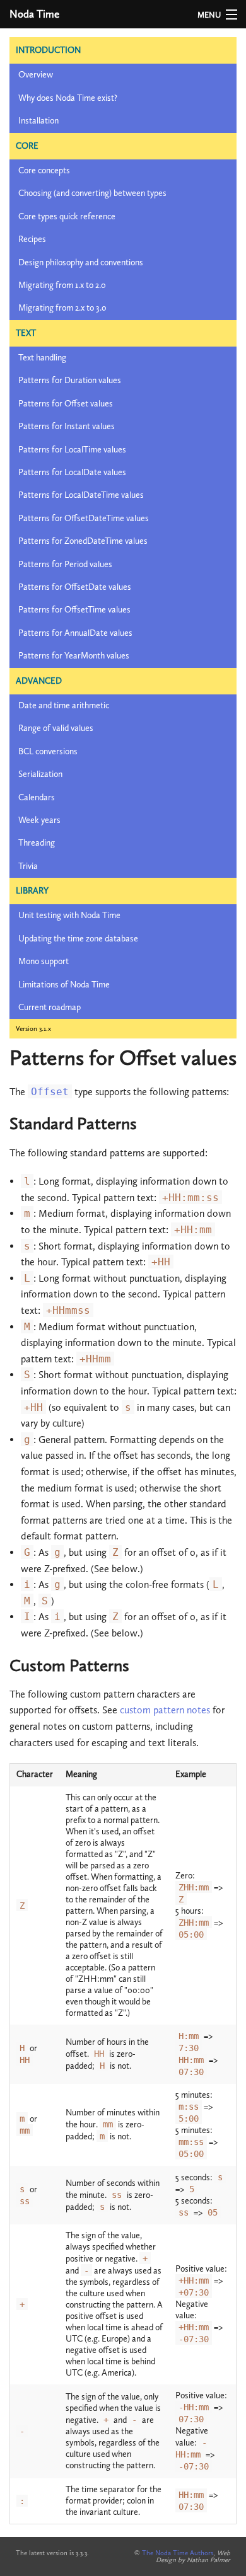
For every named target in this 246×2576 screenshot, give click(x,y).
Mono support (44, 961)
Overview (36, 75)
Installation (38, 121)
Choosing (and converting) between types (92, 193)
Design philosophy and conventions (81, 262)
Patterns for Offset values (66, 404)
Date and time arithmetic (64, 705)
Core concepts (44, 170)
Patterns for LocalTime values (72, 450)
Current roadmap (50, 1007)
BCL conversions (48, 751)
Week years (39, 820)
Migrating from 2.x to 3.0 (62, 308)
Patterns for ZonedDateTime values (83, 541)
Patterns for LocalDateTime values (81, 495)
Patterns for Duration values (70, 380)
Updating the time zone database (78, 939)
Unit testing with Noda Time (69, 915)
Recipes (32, 239)
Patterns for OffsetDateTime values (84, 518)
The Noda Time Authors (178, 2553)
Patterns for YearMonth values (74, 656)
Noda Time (34, 14)
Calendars (37, 797)
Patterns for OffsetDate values (75, 587)
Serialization (40, 774)
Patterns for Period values (65, 564)
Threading (37, 843)
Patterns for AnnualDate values (75, 633)
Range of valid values (56, 728)
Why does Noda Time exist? (68, 98)
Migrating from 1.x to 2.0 (62, 285)
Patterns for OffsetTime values (74, 610)
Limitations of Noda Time (64, 985)
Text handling (42, 358)
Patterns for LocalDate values (72, 472)
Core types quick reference (67, 216)
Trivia (28, 866)
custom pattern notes (165, 1710)
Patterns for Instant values (67, 426)
